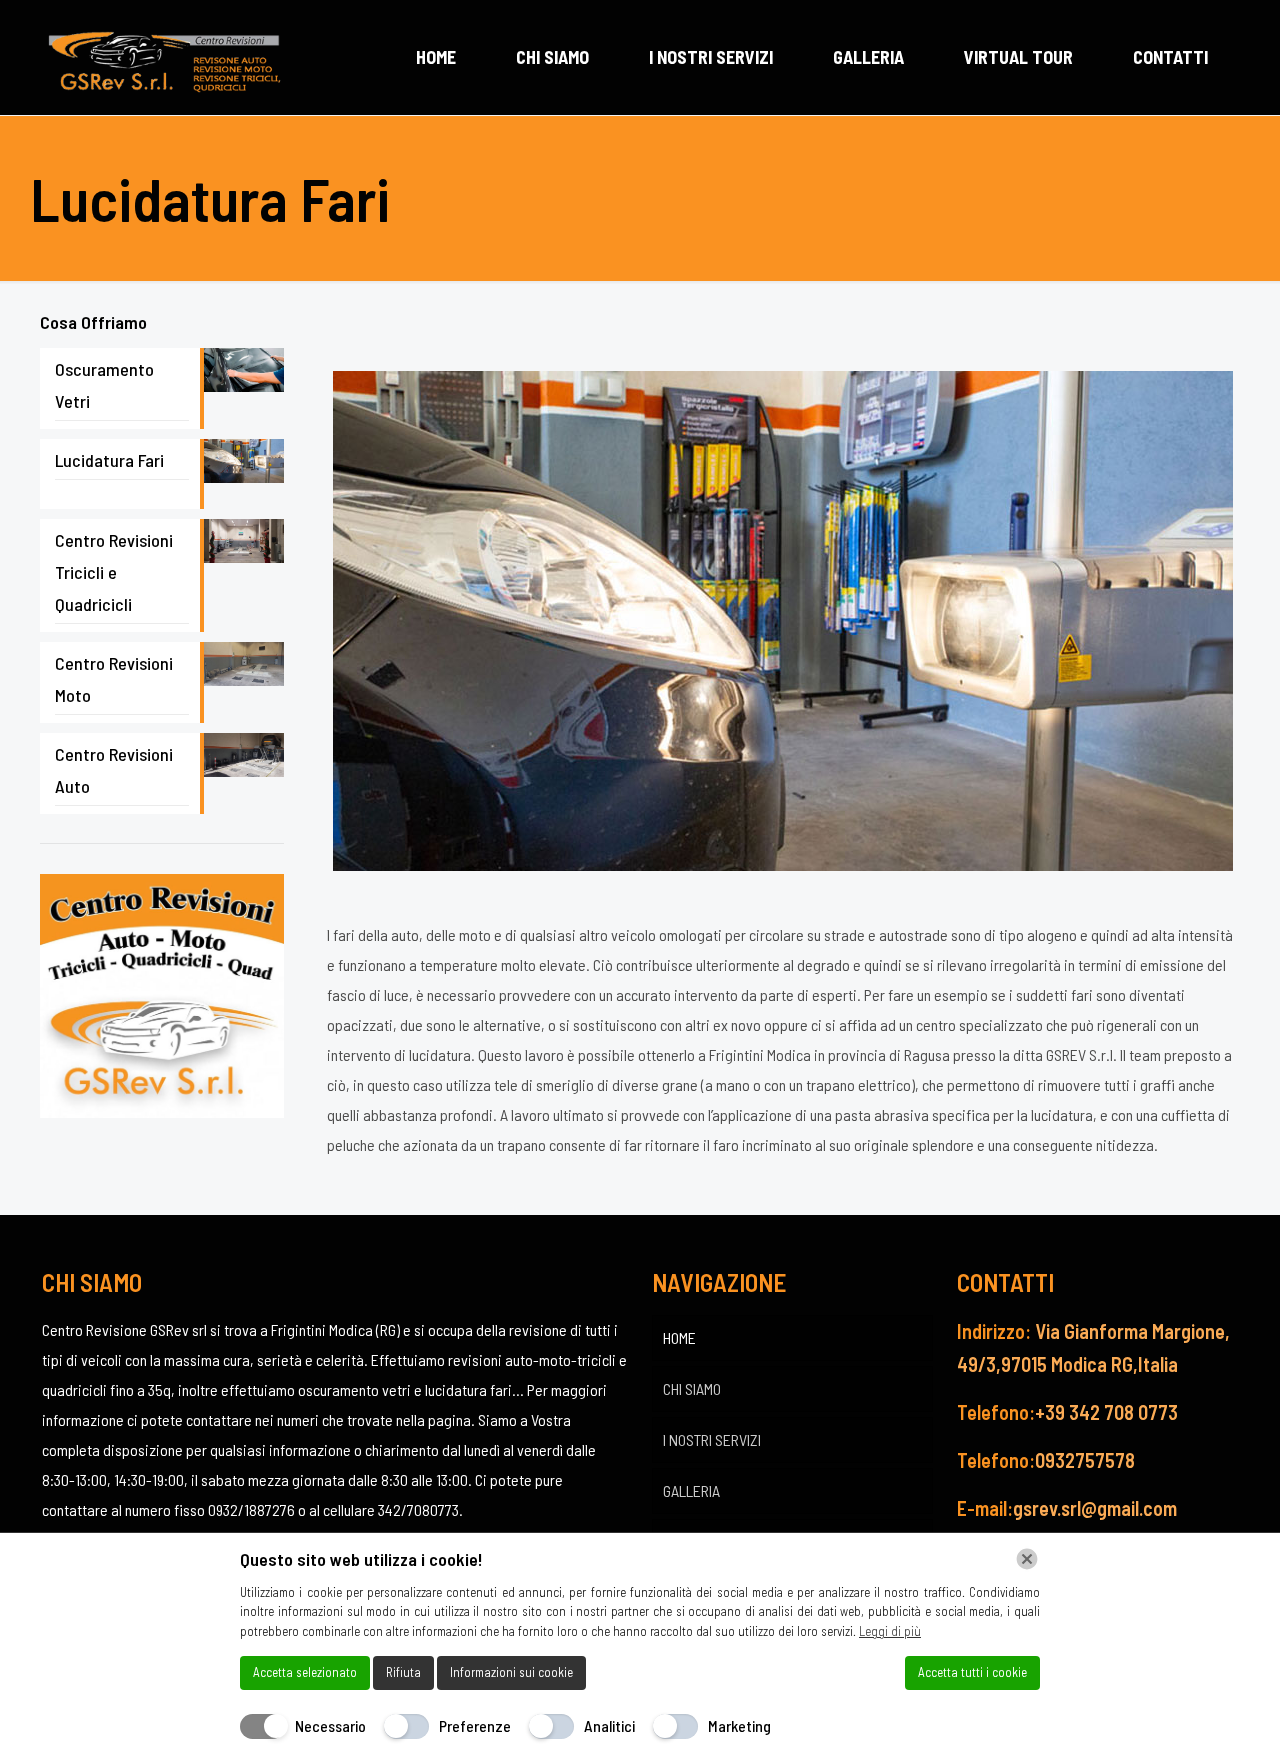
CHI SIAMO (692, 1388)
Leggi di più (890, 1631)
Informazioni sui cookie (511, 1672)
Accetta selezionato (305, 1672)
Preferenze (475, 1725)
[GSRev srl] (164, 57)
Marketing (739, 1725)
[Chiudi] (1027, 1559)
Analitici (609, 1725)
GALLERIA (691, 1490)
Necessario (330, 1725)
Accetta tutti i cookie (972, 1672)
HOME (679, 1337)
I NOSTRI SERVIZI (712, 1439)
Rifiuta (403, 1672)
